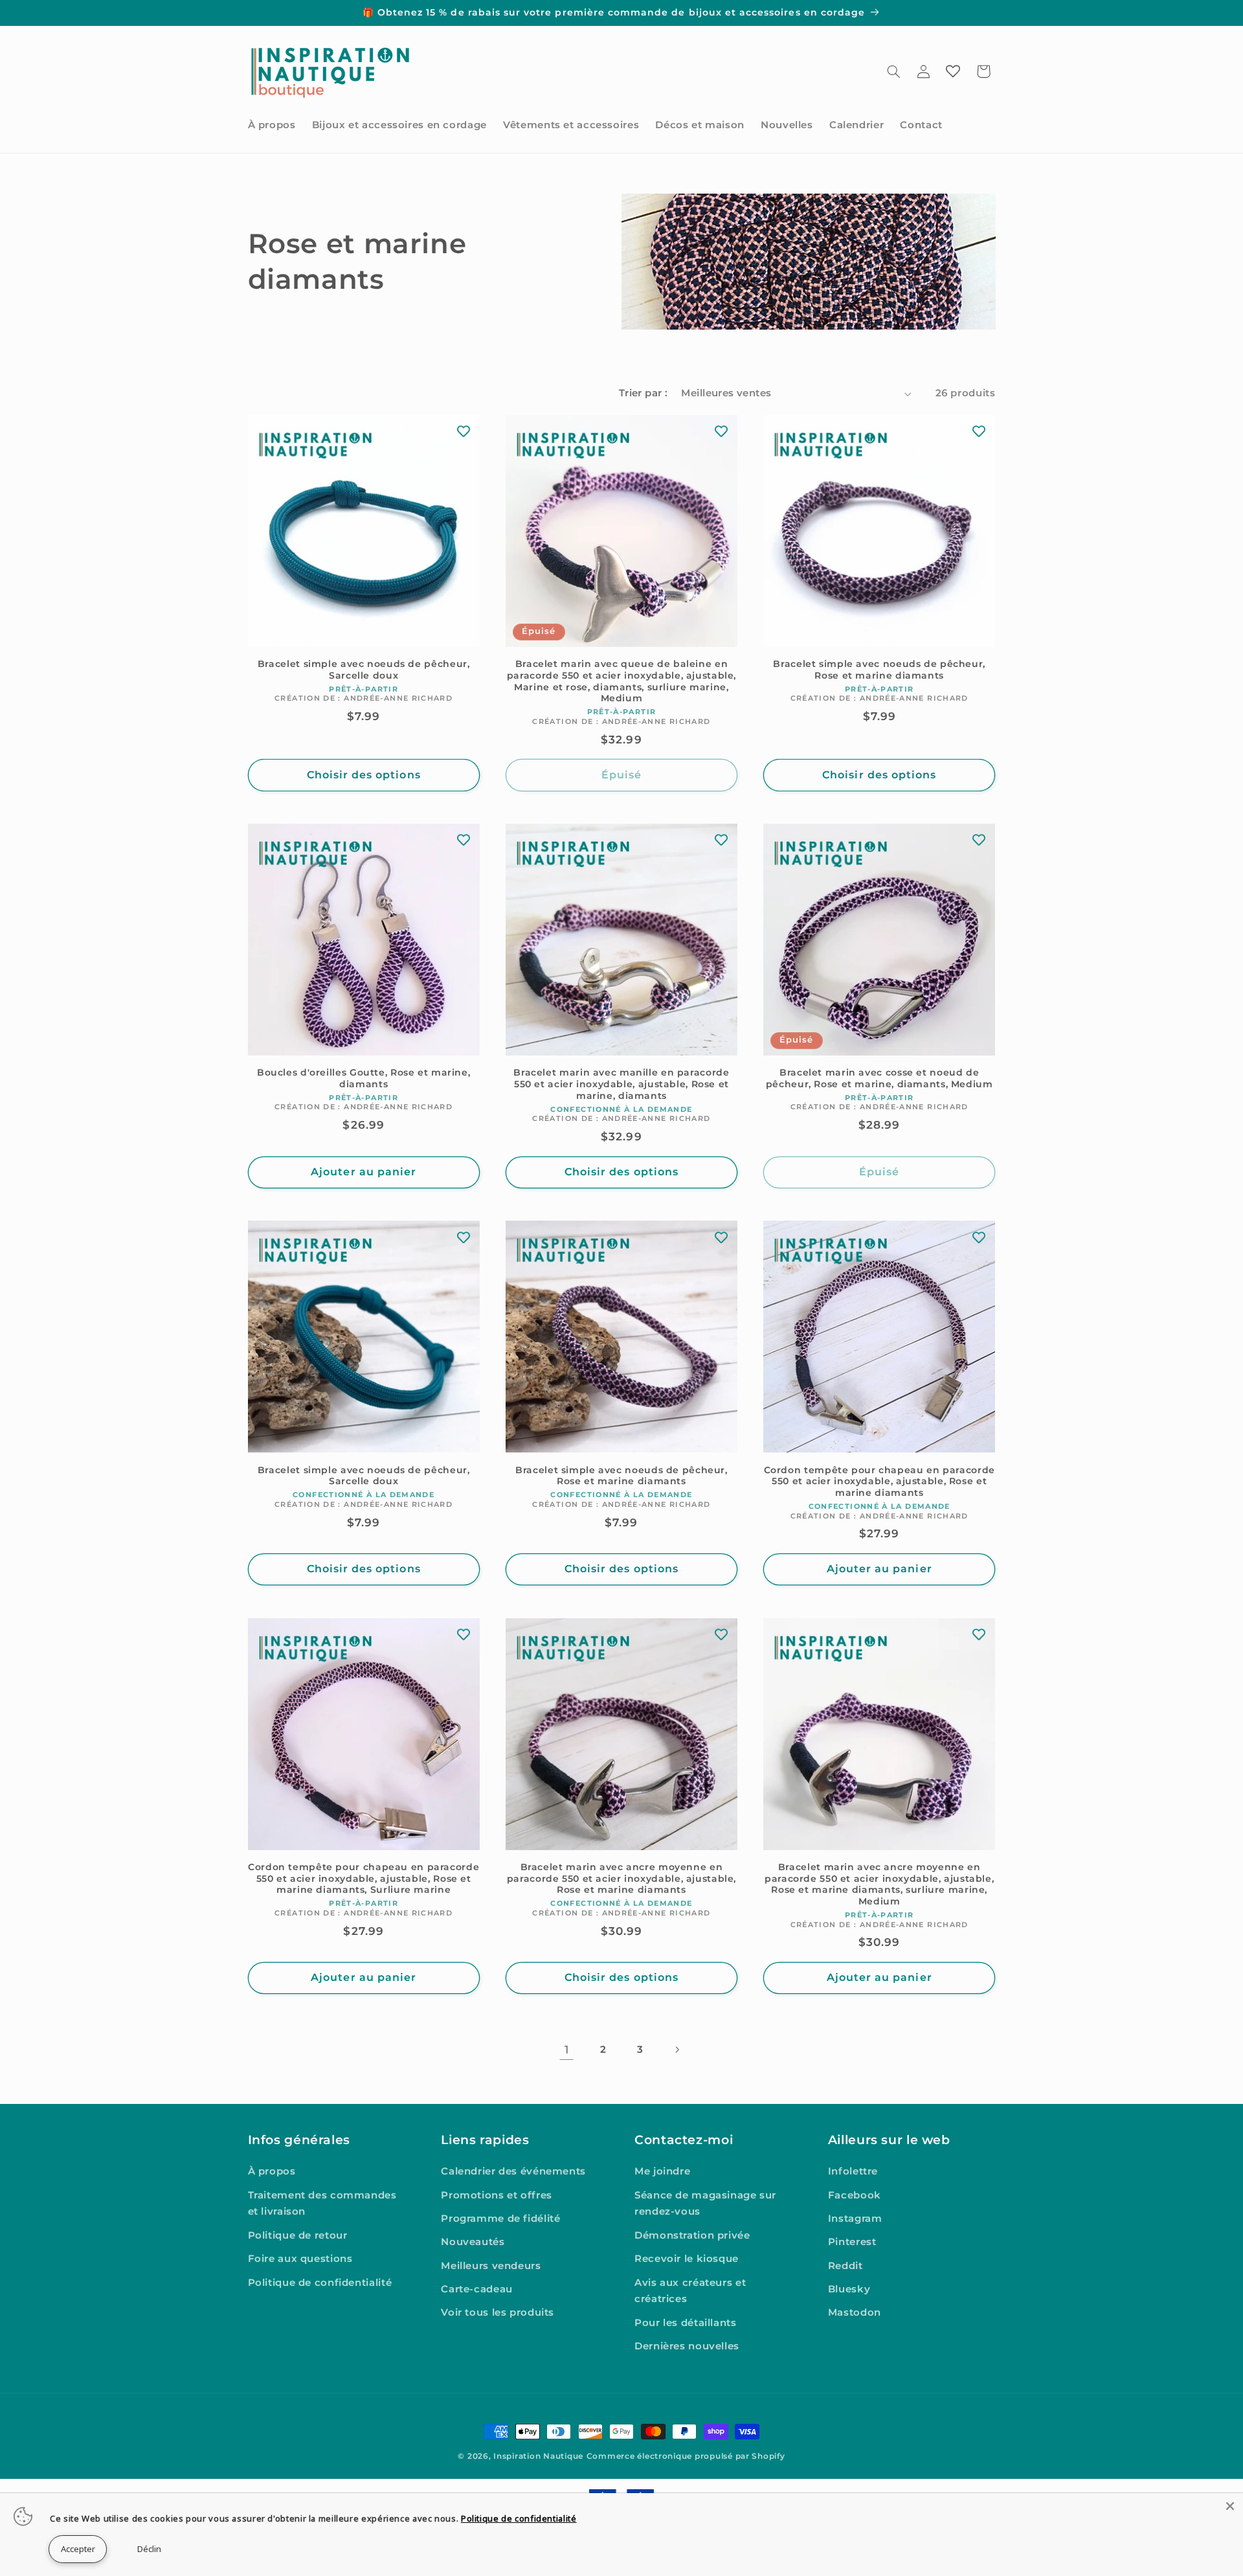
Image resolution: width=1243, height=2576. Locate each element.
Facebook (855, 2195)
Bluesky (849, 2289)
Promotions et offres (497, 2195)
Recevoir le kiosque (687, 2259)
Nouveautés (473, 2242)
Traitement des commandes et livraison (322, 2204)
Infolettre (853, 2171)
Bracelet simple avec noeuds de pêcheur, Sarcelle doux (364, 670)
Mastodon (855, 2312)
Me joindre (662, 2171)
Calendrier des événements (513, 2171)
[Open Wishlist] (953, 71)
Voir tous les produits (498, 2312)
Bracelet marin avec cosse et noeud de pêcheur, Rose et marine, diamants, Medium (879, 1078)
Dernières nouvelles (687, 2346)
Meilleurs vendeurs (491, 2266)
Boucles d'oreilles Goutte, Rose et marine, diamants (364, 1078)
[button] (893, 71)
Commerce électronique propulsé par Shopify (686, 2456)
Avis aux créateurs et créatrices (690, 2291)
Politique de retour (298, 2235)
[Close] (1230, 2506)
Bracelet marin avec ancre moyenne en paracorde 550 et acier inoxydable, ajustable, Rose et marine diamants (621, 1879)
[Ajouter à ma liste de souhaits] (464, 431)
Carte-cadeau (477, 2289)
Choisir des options (364, 775)
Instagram (855, 2219)
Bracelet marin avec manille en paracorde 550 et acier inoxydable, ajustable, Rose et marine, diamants (621, 1084)
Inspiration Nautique (538, 2456)
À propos (272, 2171)
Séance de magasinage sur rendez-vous (705, 2204)
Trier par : (644, 393)
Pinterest (852, 2242)
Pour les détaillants (686, 2323)
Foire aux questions (300, 2259)
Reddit (845, 2266)
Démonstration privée (692, 2235)
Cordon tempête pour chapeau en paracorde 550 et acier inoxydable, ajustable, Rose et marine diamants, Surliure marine (364, 1879)
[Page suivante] (677, 2050)
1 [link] (567, 2050)
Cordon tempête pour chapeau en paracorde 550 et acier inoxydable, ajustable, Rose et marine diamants (879, 1482)
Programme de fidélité (500, 2219)
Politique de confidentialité (320, 2283)
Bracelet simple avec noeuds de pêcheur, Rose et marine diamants (879, 670)
